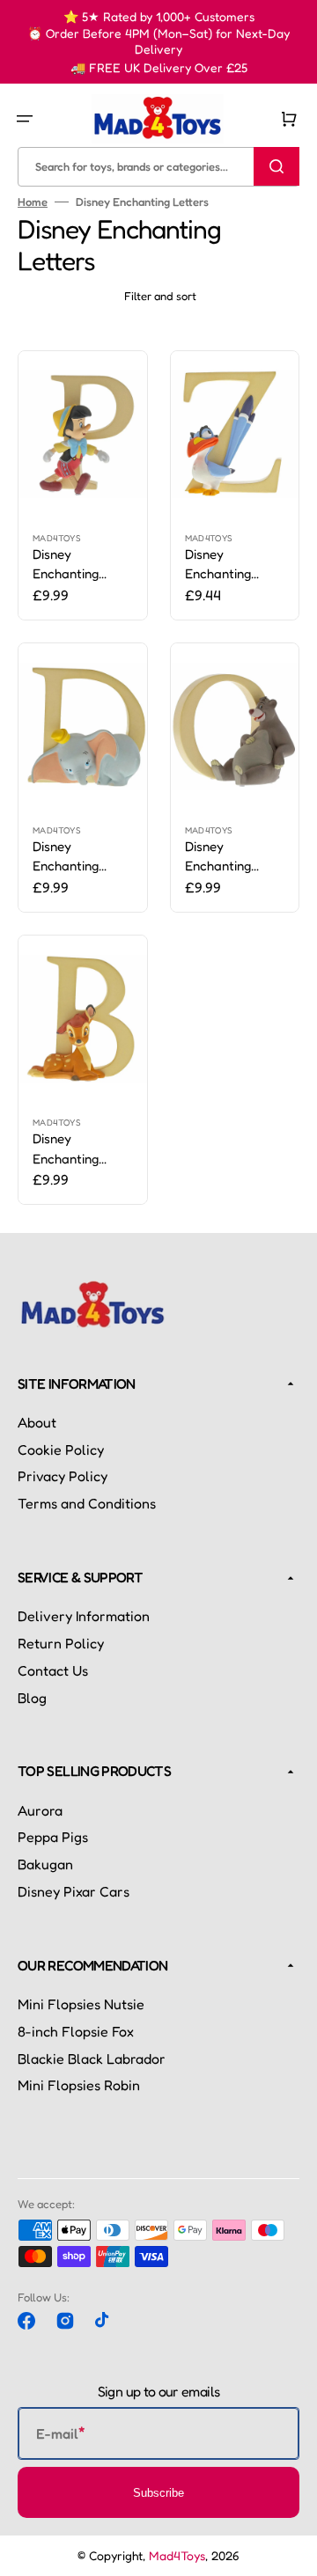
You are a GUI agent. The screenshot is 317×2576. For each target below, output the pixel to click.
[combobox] (158, 166)
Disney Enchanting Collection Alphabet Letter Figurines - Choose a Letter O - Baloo (232, 857)
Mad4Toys (177, 2555)
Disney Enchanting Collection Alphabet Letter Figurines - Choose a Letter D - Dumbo (80, 857)
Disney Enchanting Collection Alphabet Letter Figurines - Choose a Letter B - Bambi (80, 1149)
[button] (25, 119)
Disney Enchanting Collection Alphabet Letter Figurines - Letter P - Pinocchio (82, 565)
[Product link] (83, 485)
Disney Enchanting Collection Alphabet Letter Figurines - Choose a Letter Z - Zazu (232, 565)
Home (33, 202)
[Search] (276, 166)
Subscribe (158, 2493)
